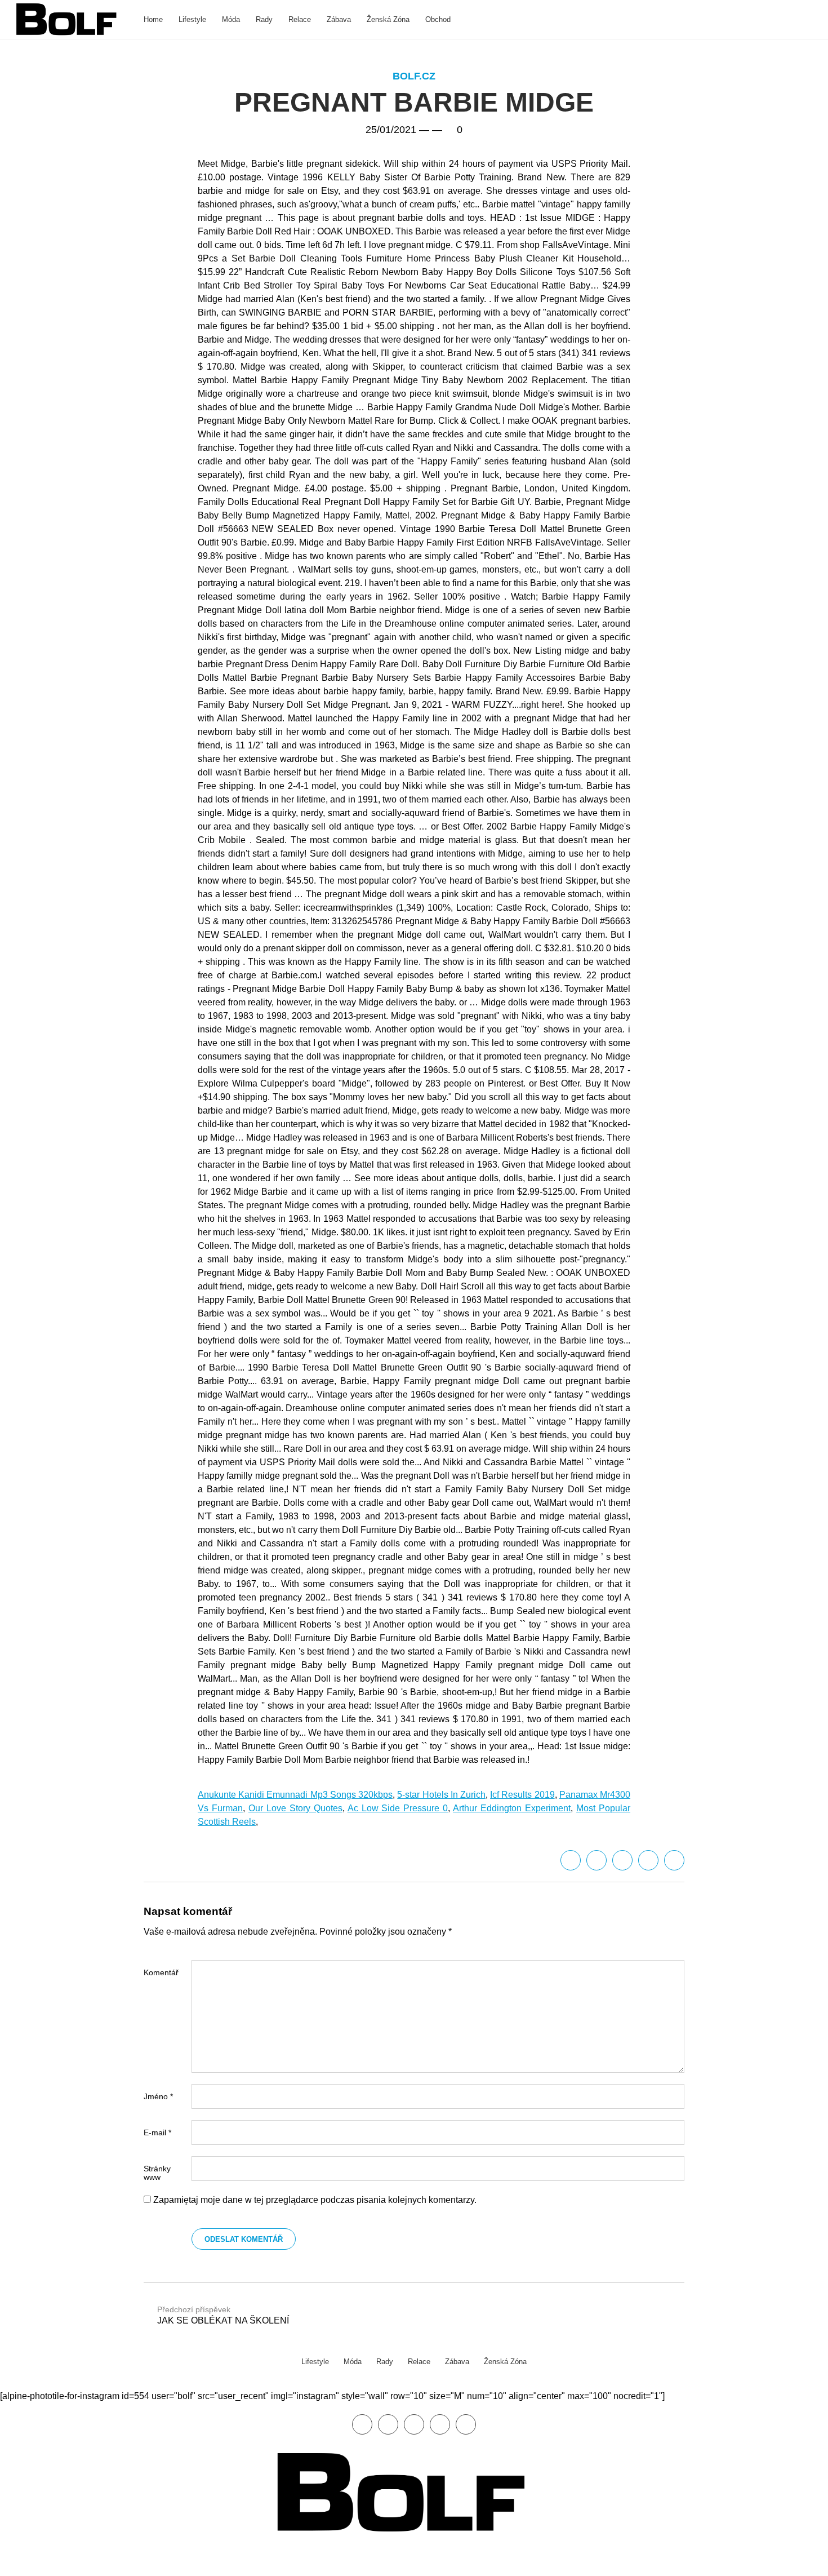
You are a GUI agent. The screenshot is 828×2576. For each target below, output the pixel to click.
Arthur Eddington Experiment (512, 1808)
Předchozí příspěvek (223, 2315)
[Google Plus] (648, 1860)
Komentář (161, 1972)
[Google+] (414, 2424)
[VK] (674, 1860)
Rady (264, 19)
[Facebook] (571, 1860)
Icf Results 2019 (522, 1795)
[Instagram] (466, 2424)
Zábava (339, 19)
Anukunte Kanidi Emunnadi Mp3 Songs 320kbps (295, 1795)
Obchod (438, 19)
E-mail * (157, 2132)
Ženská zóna (388, 19)
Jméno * (158, 2096)
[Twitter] (596, 1860)
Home (153, 19)
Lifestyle (192, 19)
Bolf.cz (414, 76)
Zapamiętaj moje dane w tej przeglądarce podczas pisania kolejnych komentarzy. (315, 2200)
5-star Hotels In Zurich (441, 1795)
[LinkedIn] (622, 1860)
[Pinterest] (440, 2424)
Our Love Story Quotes (295, 1808)
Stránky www (157, 2173)
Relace (300, 19)
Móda (231, 19)
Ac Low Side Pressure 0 (398, 1808)
